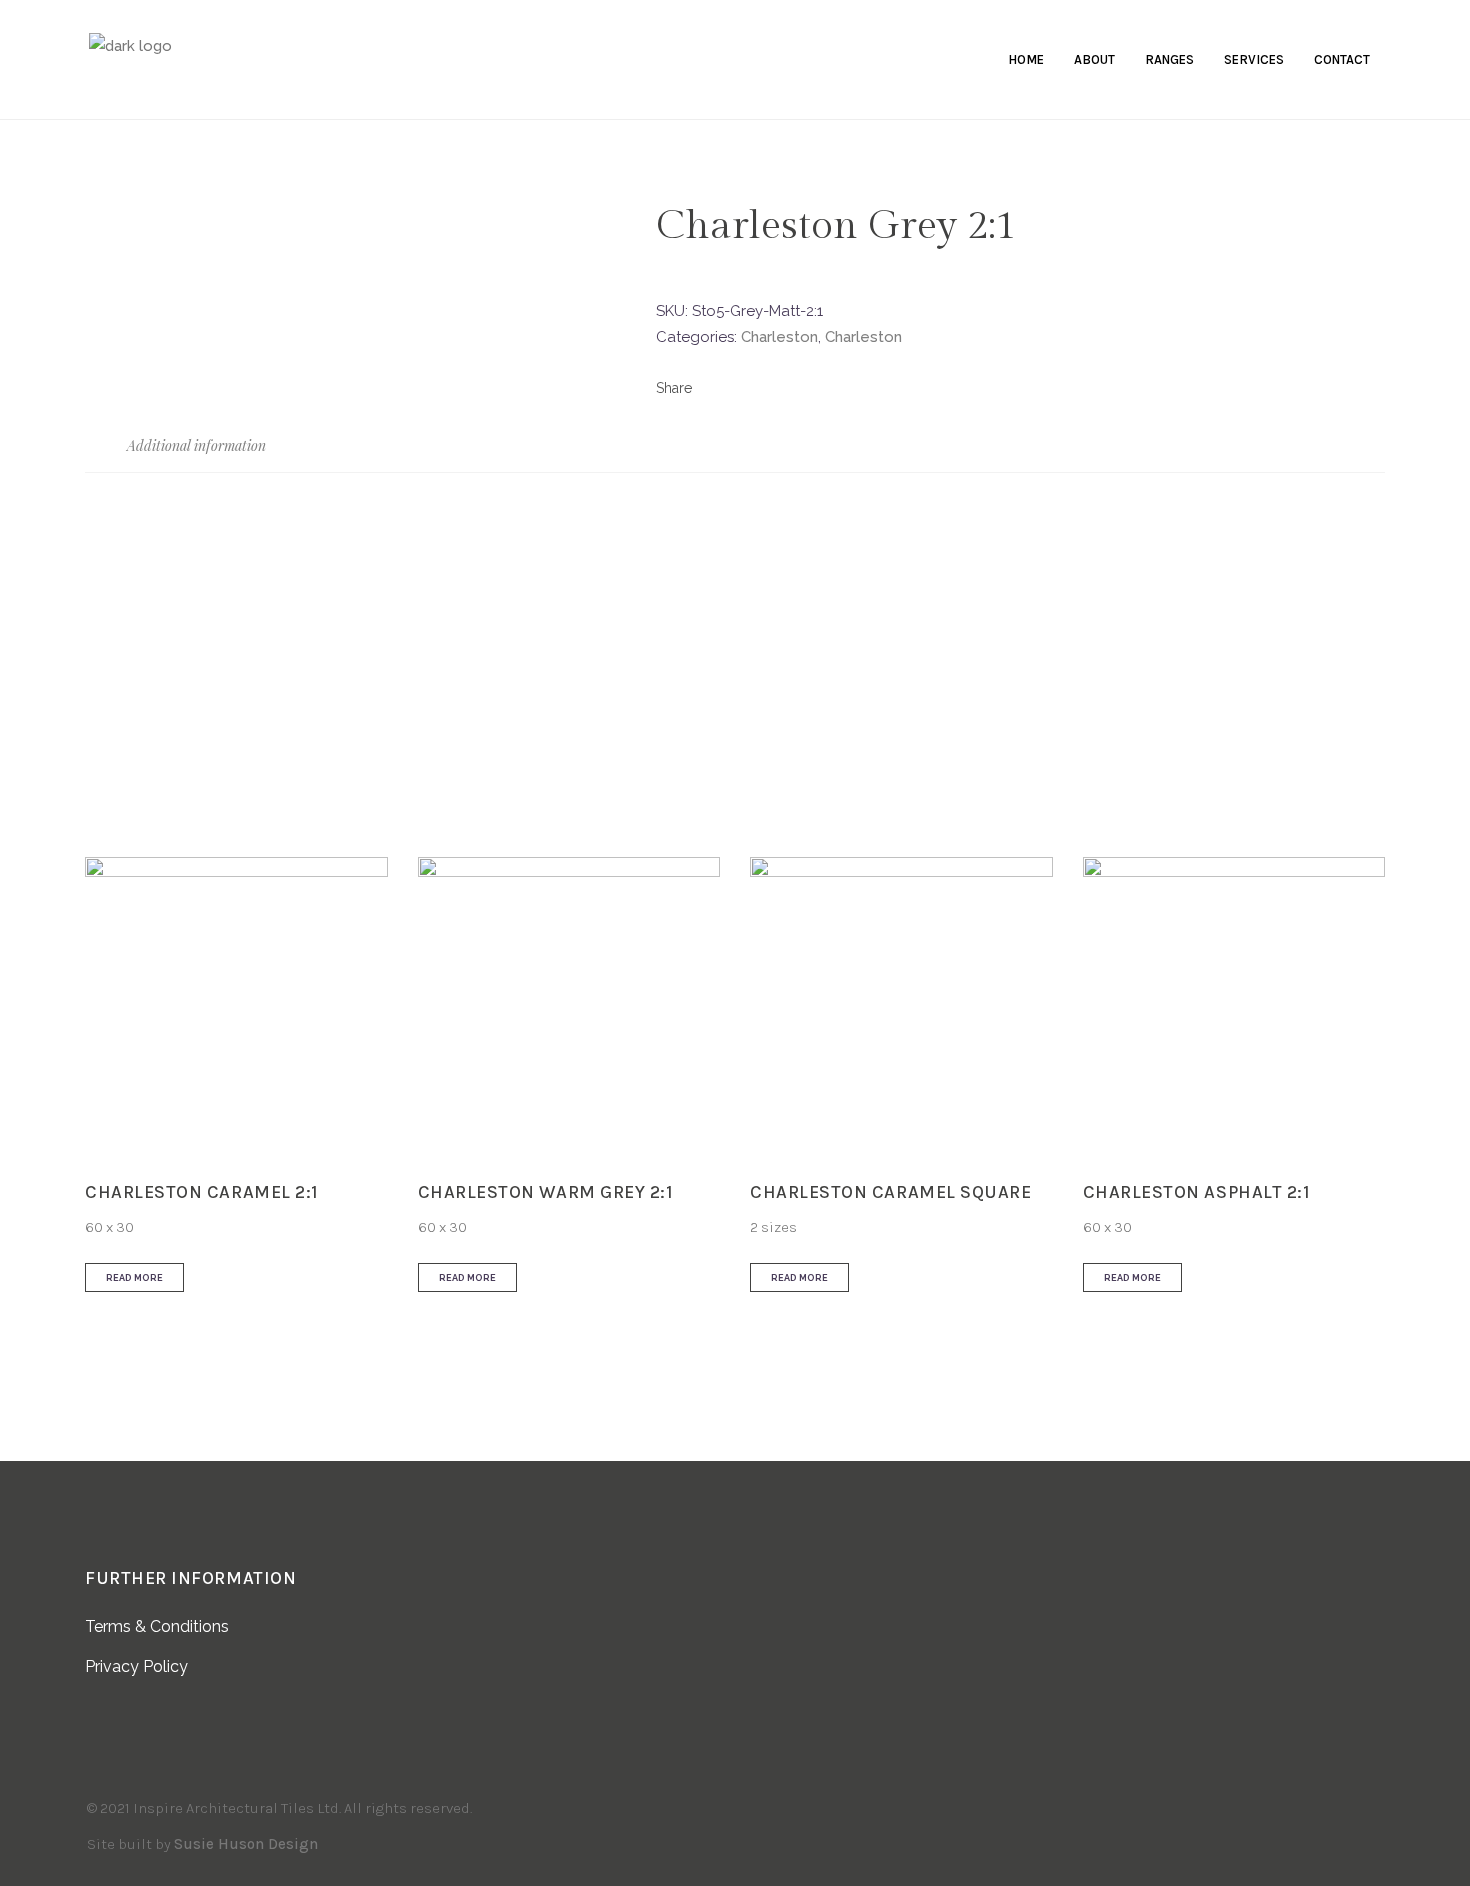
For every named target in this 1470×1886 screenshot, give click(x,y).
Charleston (779, 337)
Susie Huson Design (246, 1844)
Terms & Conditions (157, 1626)
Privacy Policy (136, 1666)
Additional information (194, 445)
